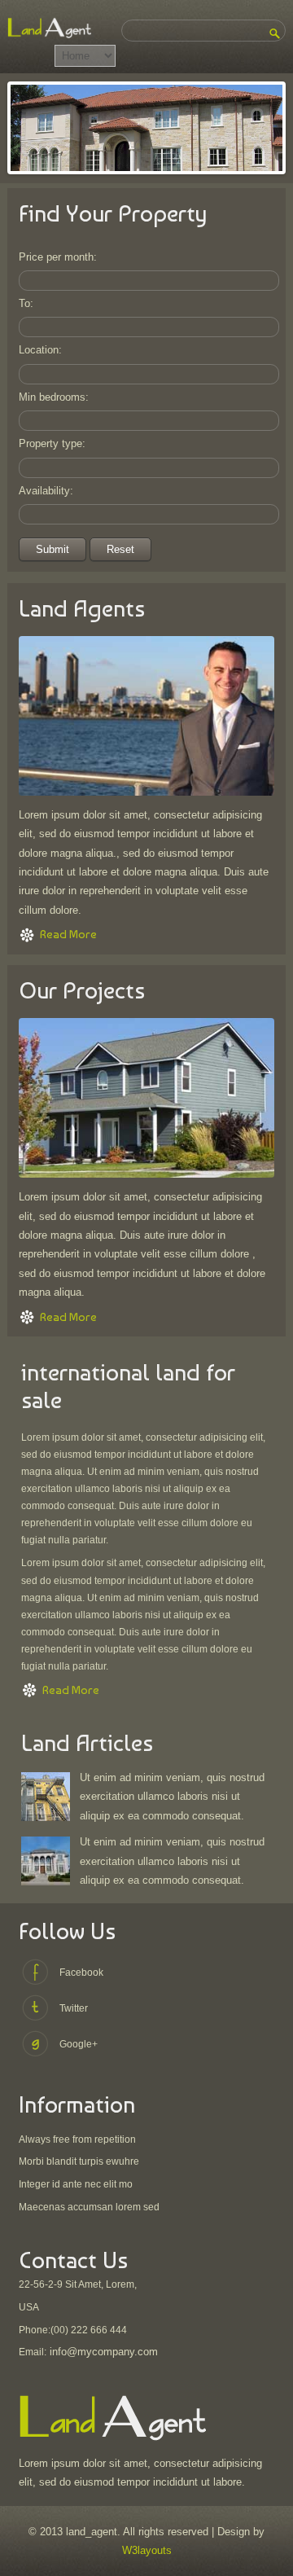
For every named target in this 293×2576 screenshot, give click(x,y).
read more (68, 934)
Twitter (74, 2008)
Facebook (81, 1973)
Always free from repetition (77, 2139)
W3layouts (147, 2550)
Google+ (79, 2044)
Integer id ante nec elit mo (76, 2184)
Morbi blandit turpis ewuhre (79, 2161)
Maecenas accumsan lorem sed (89, 2207)
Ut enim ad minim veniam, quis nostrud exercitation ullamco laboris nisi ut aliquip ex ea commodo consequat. (172, 1797)
